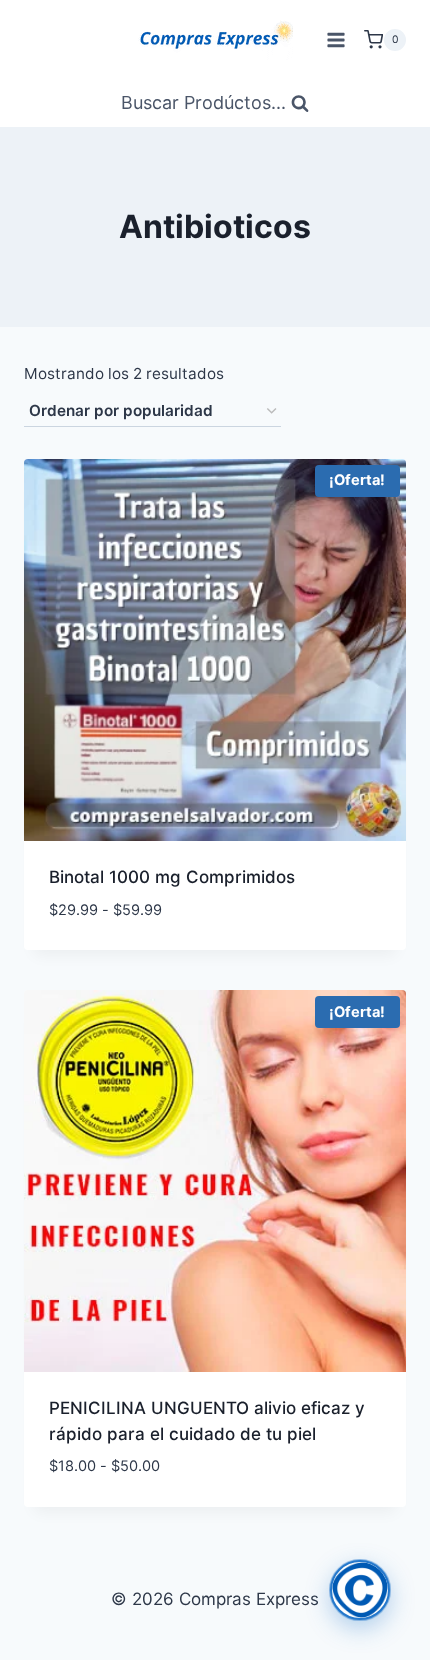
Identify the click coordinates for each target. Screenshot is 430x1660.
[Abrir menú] (335, 39)
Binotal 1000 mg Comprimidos (172, 877)
